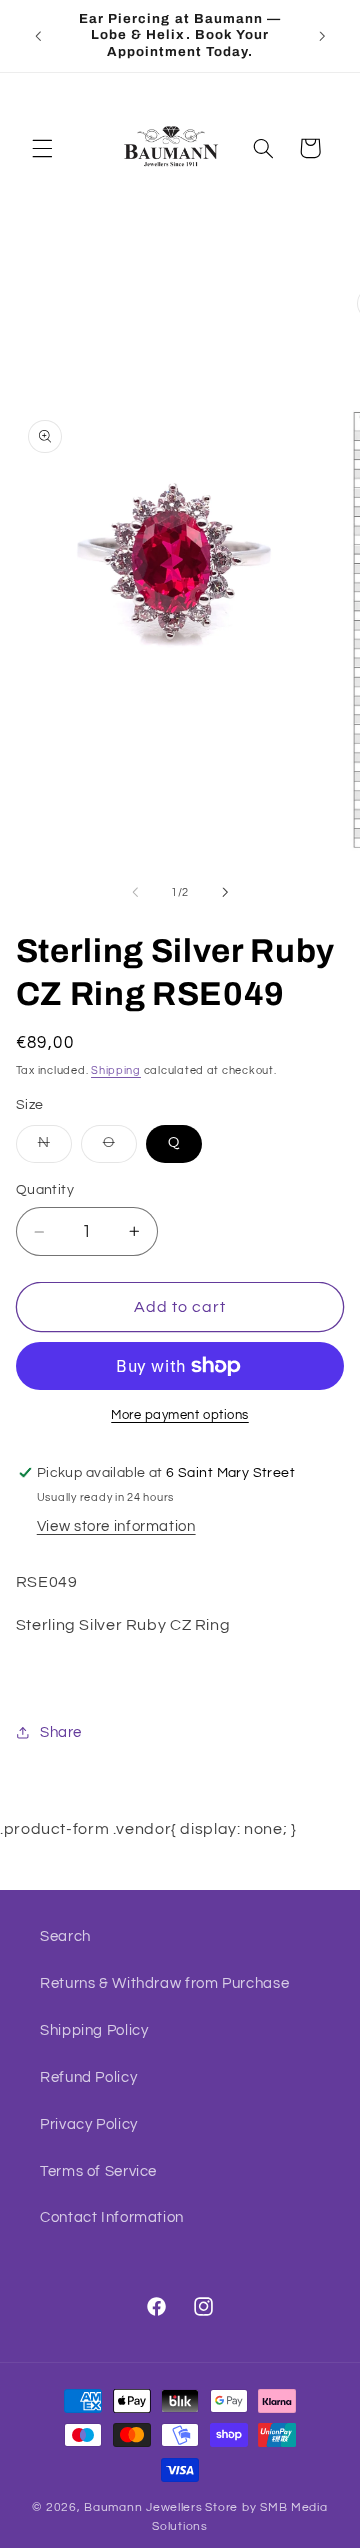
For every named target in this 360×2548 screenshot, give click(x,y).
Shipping (116, 1070)
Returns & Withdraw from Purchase (164, 1983)
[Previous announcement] (38, 36)
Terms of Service (98, 2171)
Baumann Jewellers (143, 2507)
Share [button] (61, 1732)
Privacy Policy (89, 2124)
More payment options (180, 1415)
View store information (116, 1526)
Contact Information (112, 2217)
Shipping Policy (94, 2030)
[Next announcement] (322, 36)
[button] (42, 148)
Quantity (45, 1190)
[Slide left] (135, 893)
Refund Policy (88, 2077)
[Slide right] (225, 893)
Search (65, 1936)
